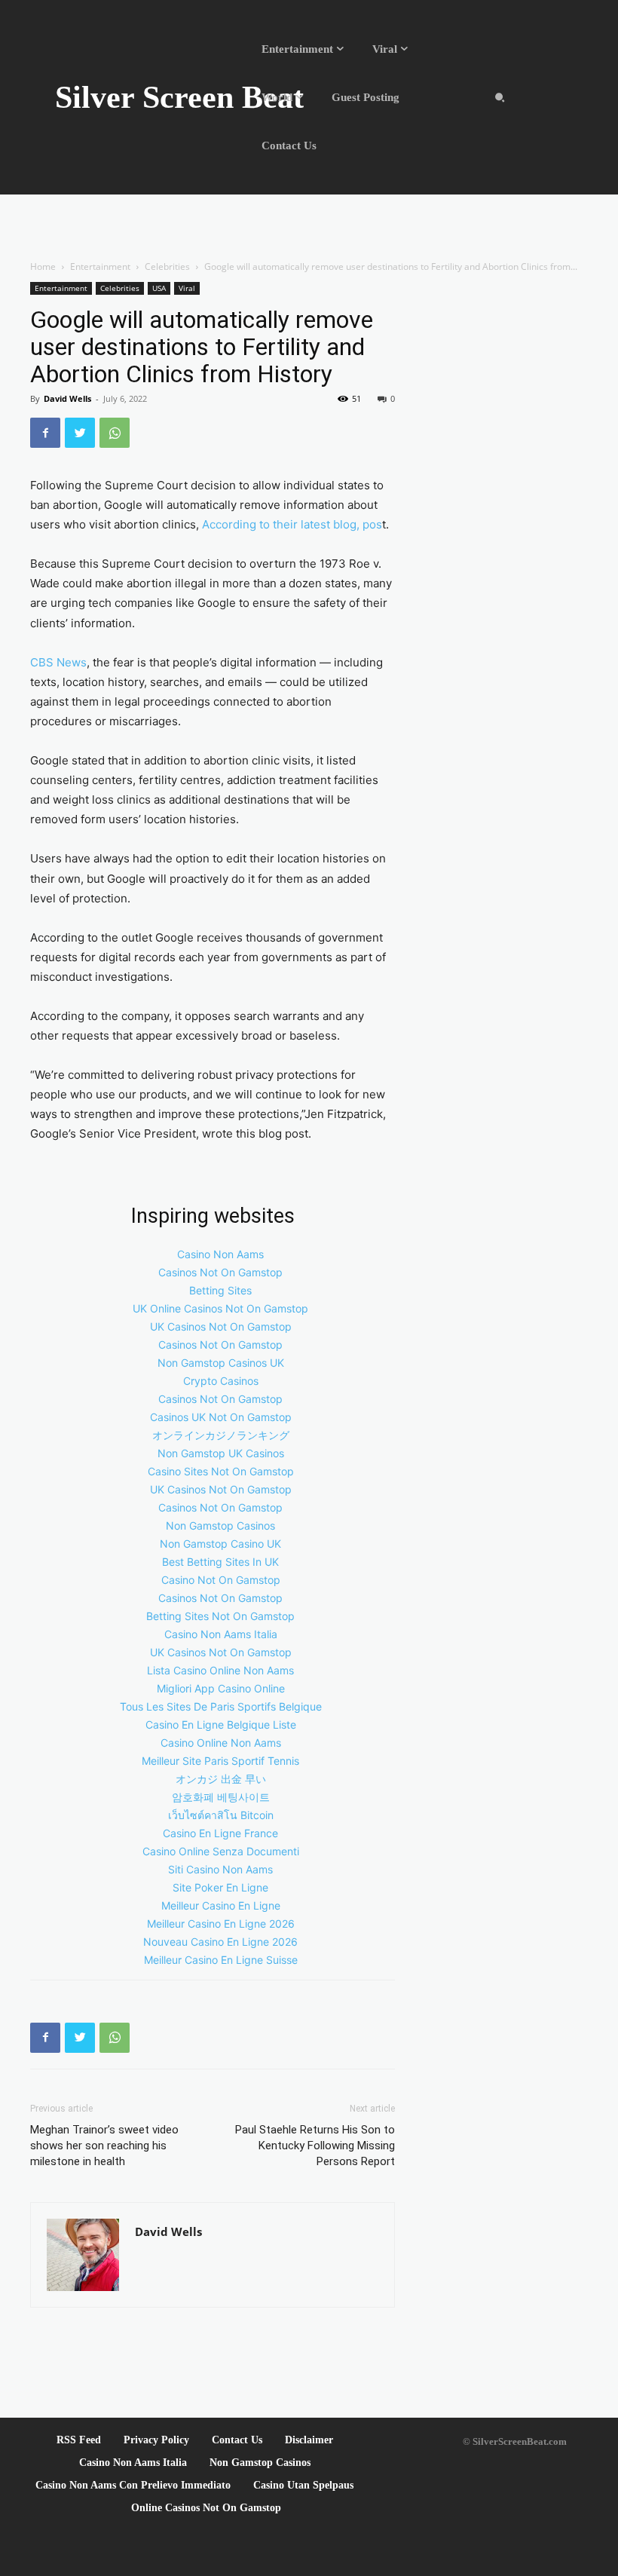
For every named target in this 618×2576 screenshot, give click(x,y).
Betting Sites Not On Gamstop (220, 1616)
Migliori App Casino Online (221, 1688)
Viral (187, 288)
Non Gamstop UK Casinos (221, 1453)
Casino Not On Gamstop (221, 1580)
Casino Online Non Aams (221, 1743)
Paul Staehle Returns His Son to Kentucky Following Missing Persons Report (315, 2146)
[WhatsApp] (115, 433)
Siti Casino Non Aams (220, 1869)
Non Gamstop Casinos (220, 1525)
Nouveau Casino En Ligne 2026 (220, 1942)
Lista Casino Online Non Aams (220, 1670)
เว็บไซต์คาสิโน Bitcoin (221, 1815)
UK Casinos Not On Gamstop (221, 1326)
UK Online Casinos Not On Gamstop (220, 1308)
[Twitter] (80, 433)
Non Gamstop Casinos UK (221, 1363)
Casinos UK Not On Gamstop (221, 1417)
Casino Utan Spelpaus (303, 2485)
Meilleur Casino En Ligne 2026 (221, 1924)
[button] (500, 97)
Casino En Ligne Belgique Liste (221, 1724)
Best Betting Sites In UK (220, 1562)
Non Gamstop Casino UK (220, 1544)
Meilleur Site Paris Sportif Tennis (220, 1761)
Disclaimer (309, 2440)
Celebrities (167, 266)
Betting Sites (220, 1290)
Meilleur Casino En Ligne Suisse (221, 1960)
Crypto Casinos (221, 1381)
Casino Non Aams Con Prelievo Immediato (133, 2485)
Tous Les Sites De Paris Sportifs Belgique (221, 1706)
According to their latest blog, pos (292, 524)
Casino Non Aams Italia (221, 1634)
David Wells (67, 398)
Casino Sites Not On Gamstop (221, 1471)
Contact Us (237, 2440)
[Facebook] (45, 433)
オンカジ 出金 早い (221, 1779)
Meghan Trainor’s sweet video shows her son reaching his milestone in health (104, 2146)
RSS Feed (79, 2440)
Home (43, 266)
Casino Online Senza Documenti (221, 1851)
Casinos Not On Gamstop (220, 1272)
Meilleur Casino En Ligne (221, 1905)
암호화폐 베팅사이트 (221, 1797)
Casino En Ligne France (220, 1833)
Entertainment (100, 266)
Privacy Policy (156, 2440)
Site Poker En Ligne (220, 1887)
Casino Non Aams (220, 1254)
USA (159, 288)
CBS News (58, 662)
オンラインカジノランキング (221, 1435)
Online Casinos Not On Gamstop (206, 2508)
